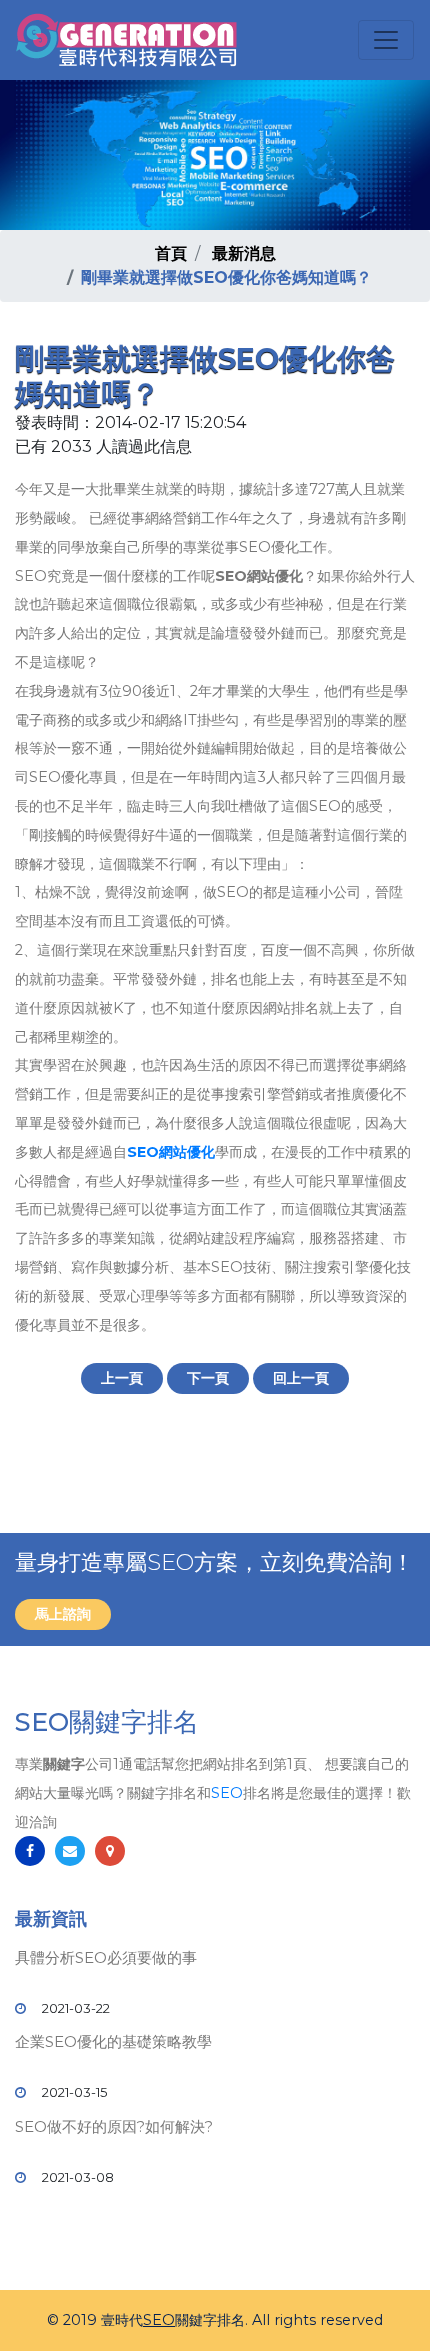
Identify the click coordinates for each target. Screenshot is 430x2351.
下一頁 (208, 1378)
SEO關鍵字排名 (107, 1722)
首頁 (171, 253)
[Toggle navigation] (386, 40)
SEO (227, 1793)
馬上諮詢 (63, 1614)
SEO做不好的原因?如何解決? (114, 2126)
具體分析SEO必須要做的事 (106, 1957)
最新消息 (244, 253)
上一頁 (122, 1378)
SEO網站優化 (171, 1152)
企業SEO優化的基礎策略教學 (113, 2041)
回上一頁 (301, 1378)
